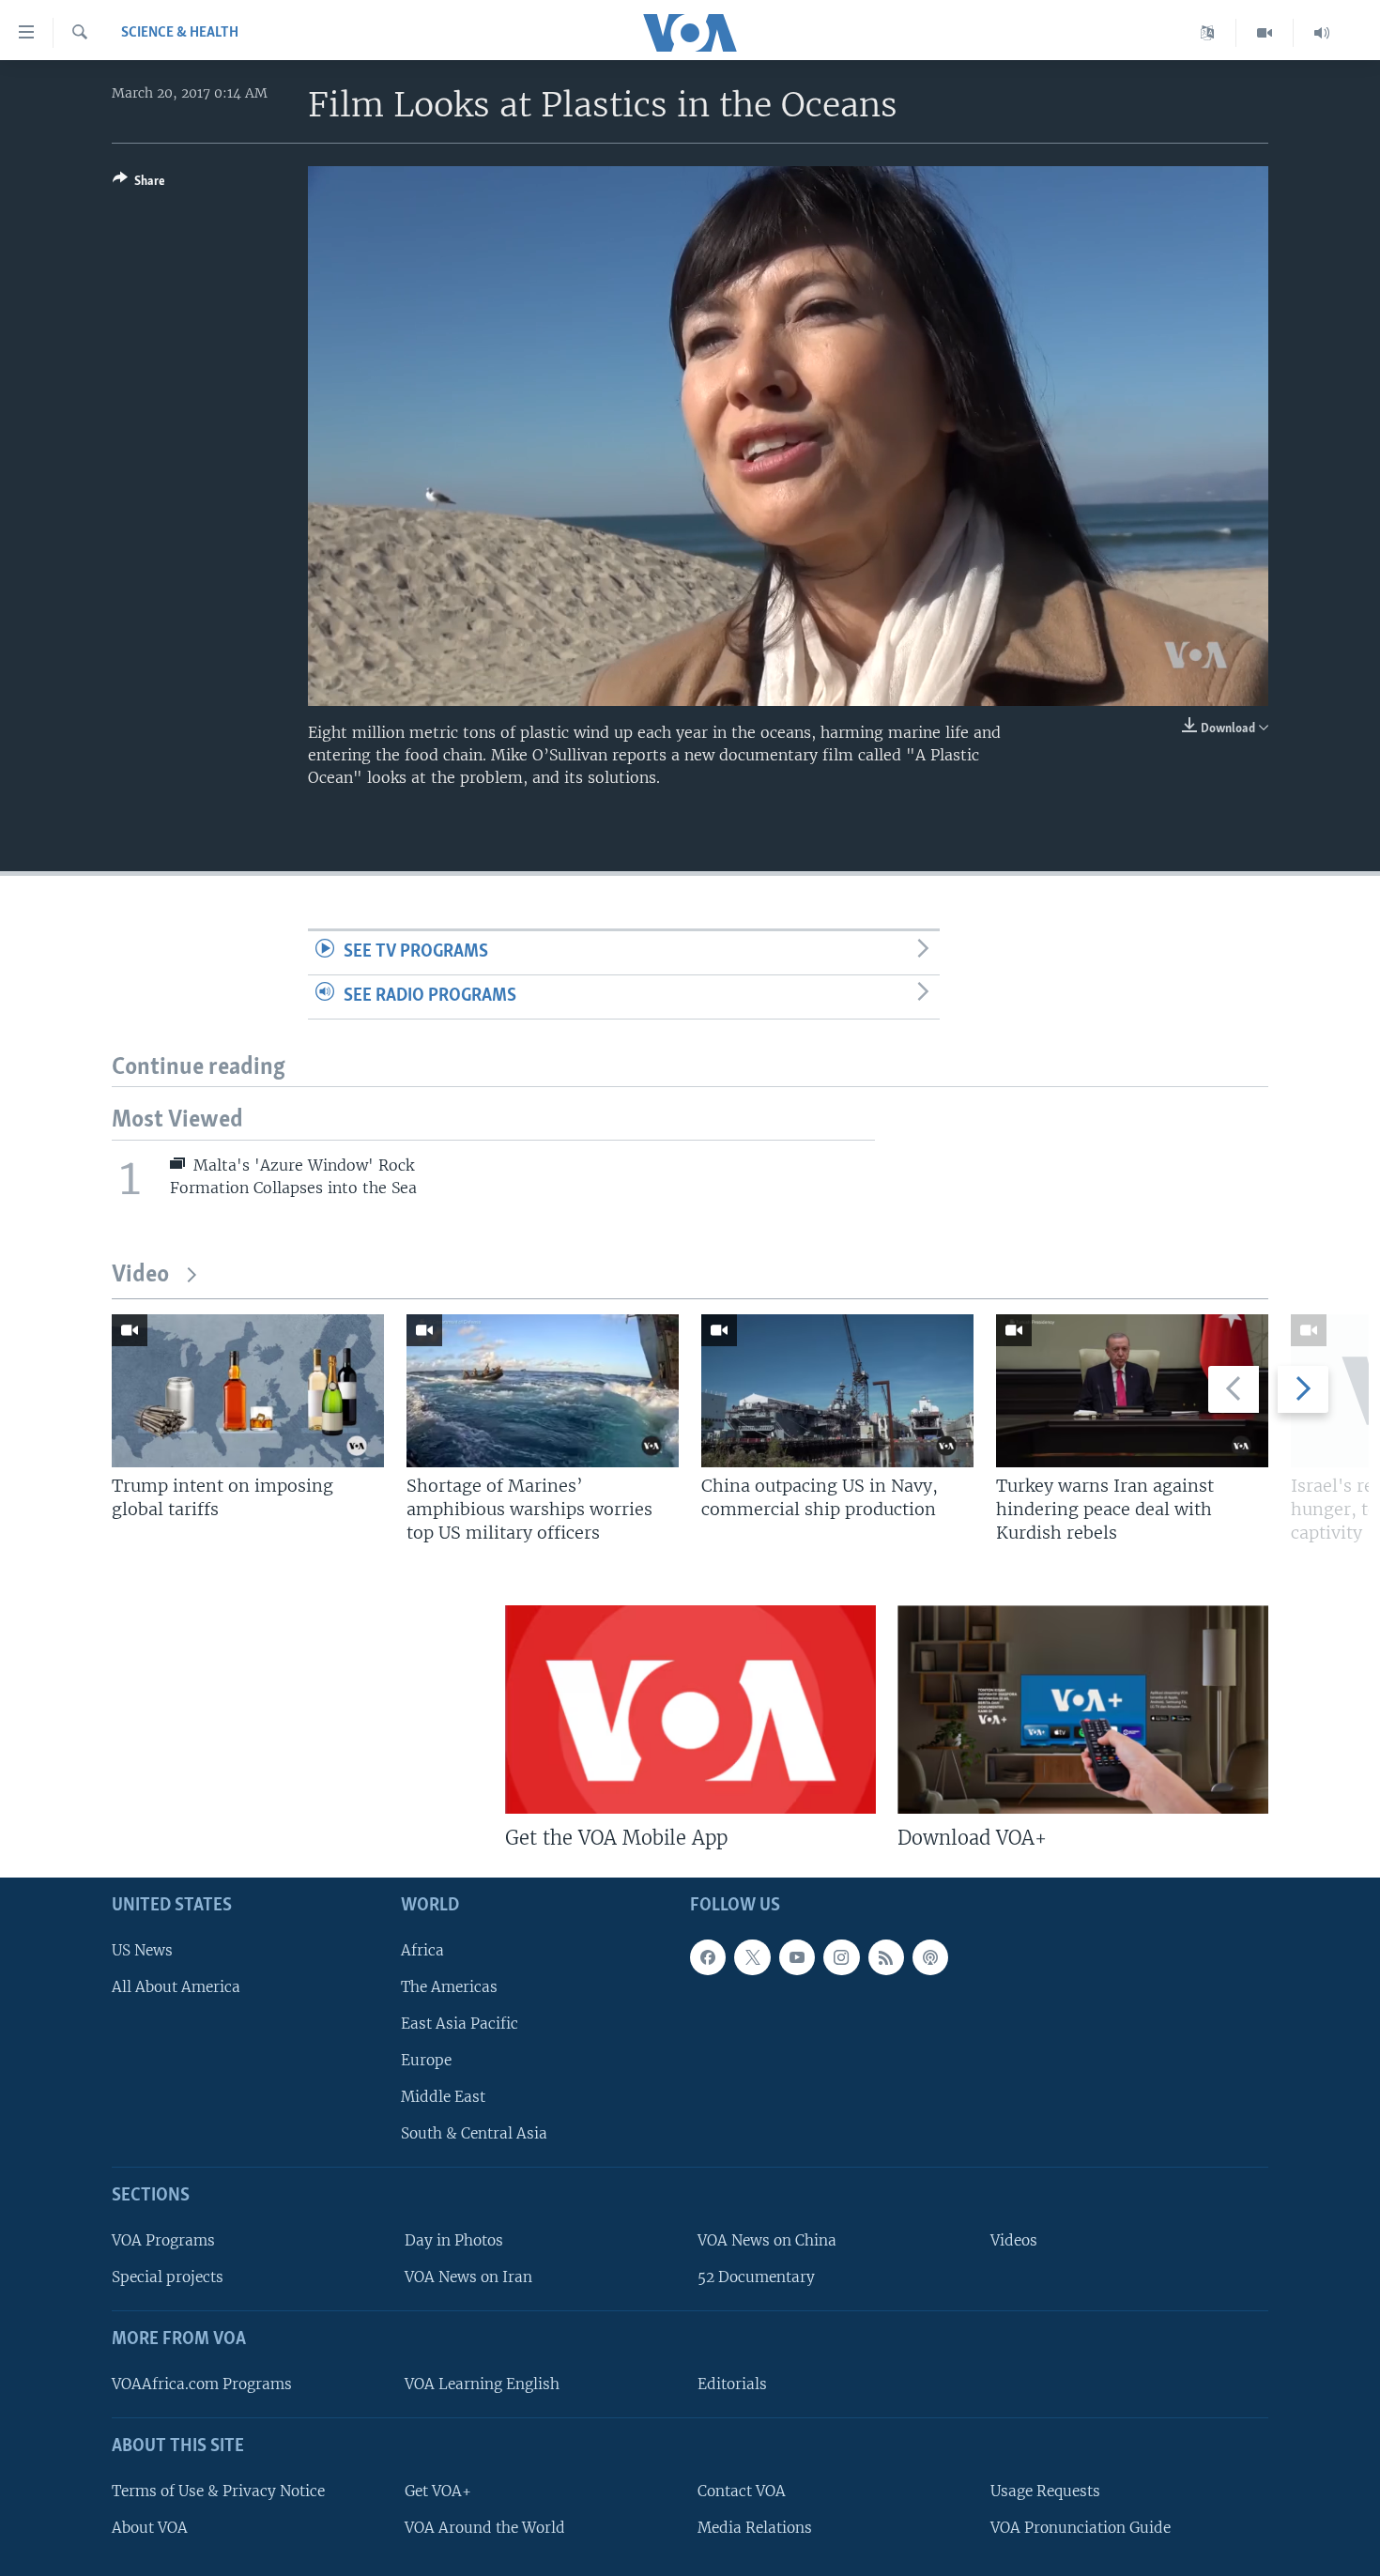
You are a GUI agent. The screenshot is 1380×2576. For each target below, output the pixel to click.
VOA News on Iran (468, 2278)
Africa (422, 1950)
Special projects (168, 2278)
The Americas (449, 1987)
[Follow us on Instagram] (841, 1957)
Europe (426, 2060)
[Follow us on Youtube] (797, 1957)
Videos (1014, 2240)
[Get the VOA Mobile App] (690, 1710)
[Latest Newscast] (1322, 33)
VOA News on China (767, 2240)
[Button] (139, 184)
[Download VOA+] (1083, 1710)
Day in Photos (454, 2240)
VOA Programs (163, 2240)
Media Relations (755, 2528)
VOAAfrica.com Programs (202, 2384)
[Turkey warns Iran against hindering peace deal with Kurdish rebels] (1132, 1391)
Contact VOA (742, 2491)
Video (140, 1275)
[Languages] (1208, 33)
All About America (176, 1987)
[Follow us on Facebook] (708, 1957)
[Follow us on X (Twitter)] (752, 1957)
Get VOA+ (438, 2491)
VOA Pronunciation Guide (1081, 2528)
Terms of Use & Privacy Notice (218, 2491)
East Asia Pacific (460, 2024)
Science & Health (180, 33)
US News (142, 1950)
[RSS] (886, 1957)
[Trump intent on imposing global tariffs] (248, 1391)
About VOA (150, 2528)
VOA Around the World (485, 2528)
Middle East (443, 2098)
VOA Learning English (482, 2384)
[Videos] (1265, 33)
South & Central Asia (474, 2134)
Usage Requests (1045, 2491)
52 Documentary (756, 2278)
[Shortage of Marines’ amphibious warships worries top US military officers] (543, 1391)
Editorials (732, 2384)
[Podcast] (930, 1957)
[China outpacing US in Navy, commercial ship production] (837, 1391)
